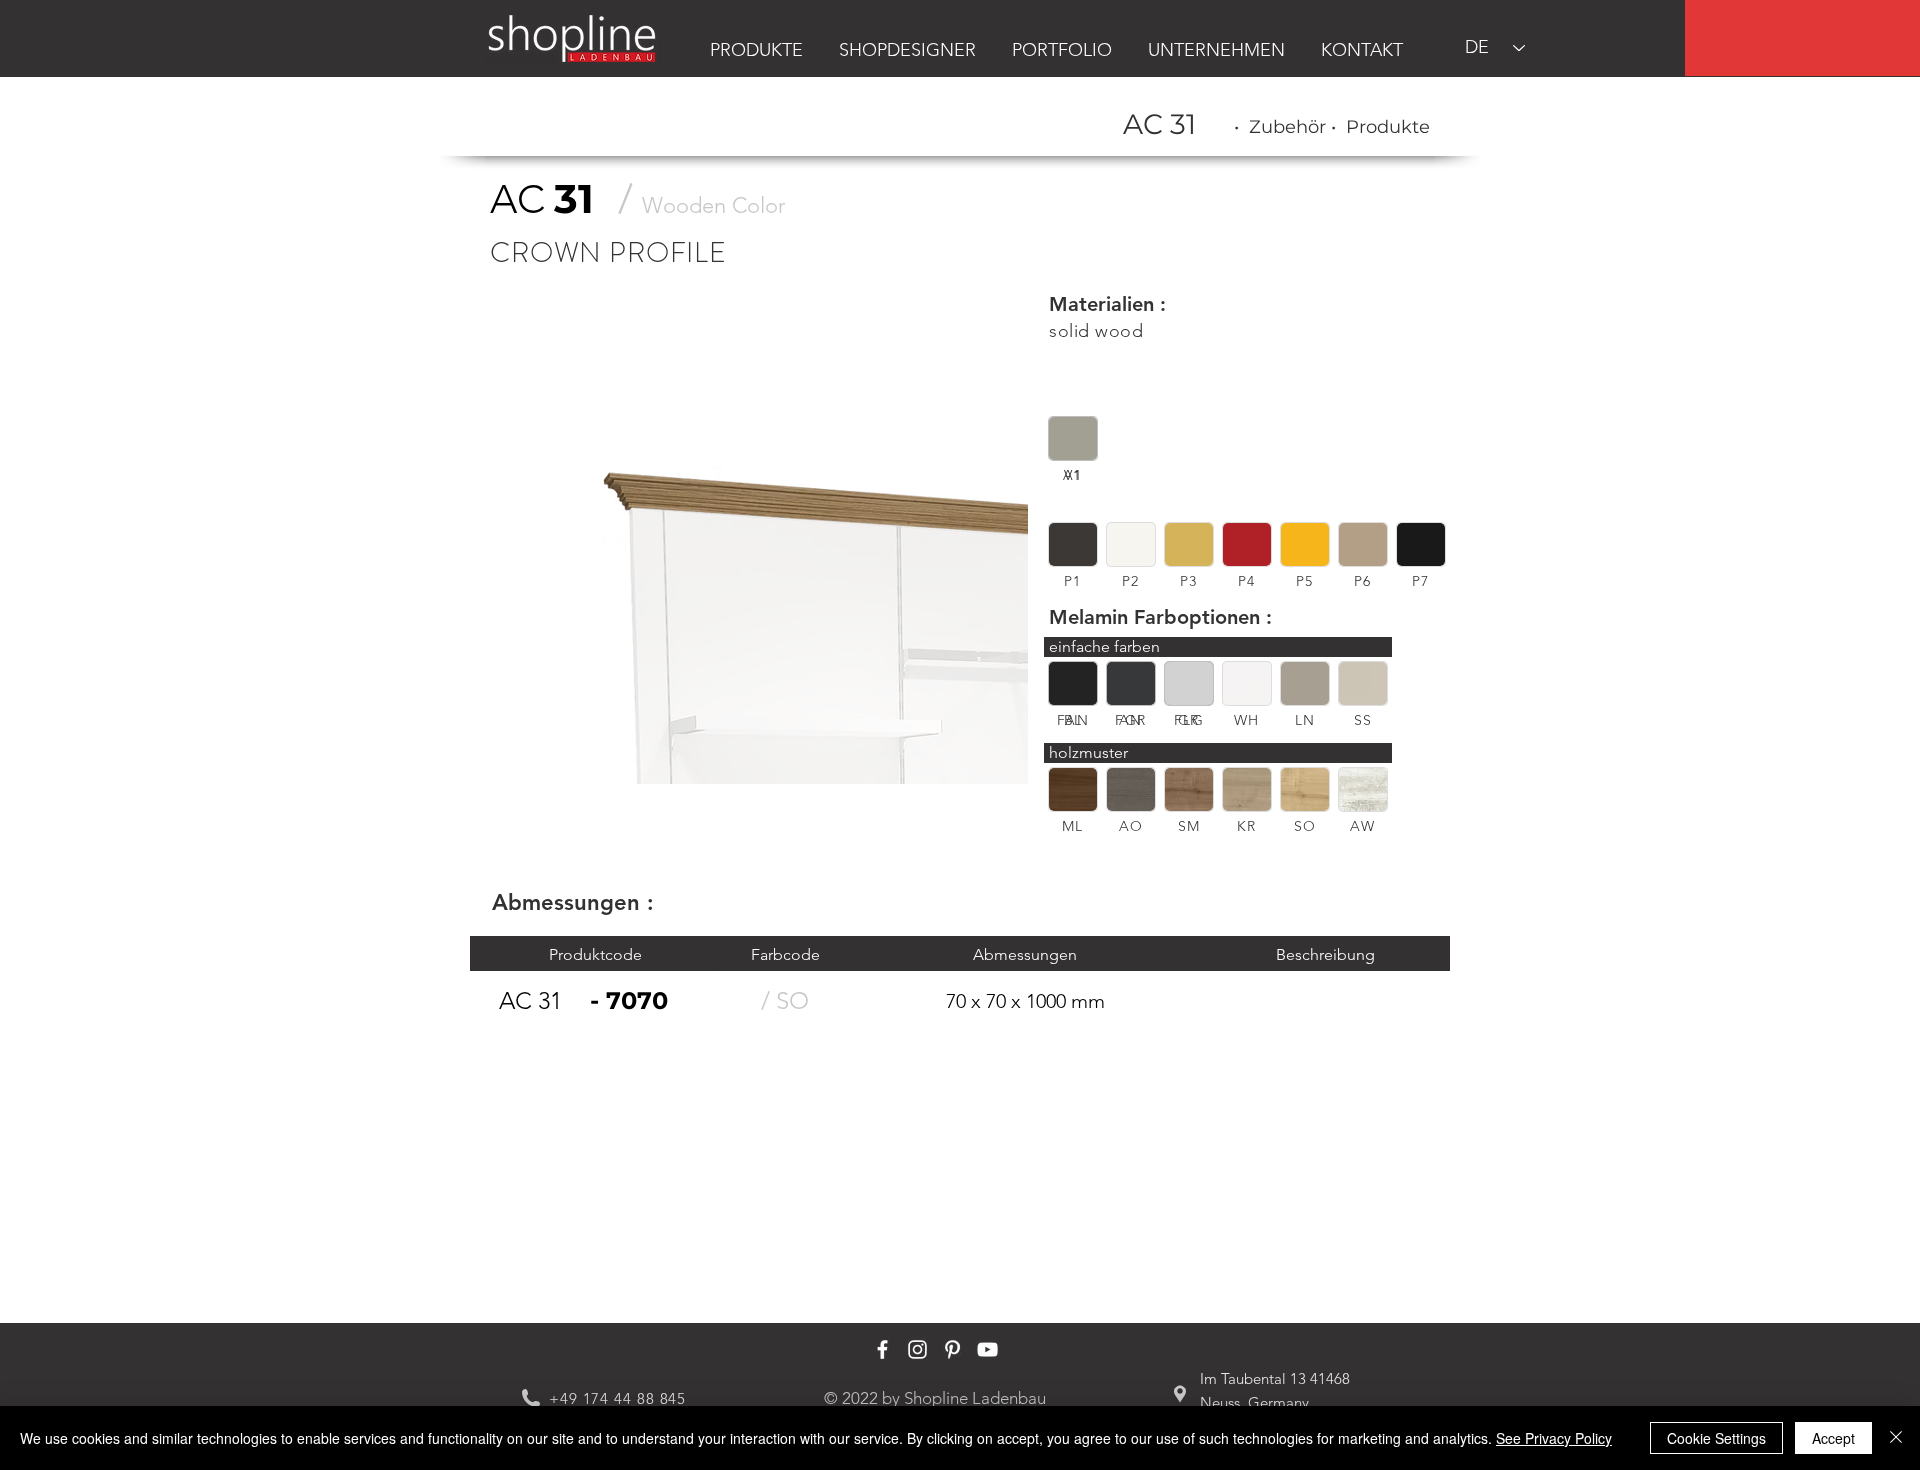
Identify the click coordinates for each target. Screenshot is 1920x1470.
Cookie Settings (1716, 1438)
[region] (1802, 38)
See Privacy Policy (1554, 1438)
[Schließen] (1896, 1438)
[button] (1073, 438)
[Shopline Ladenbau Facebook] (882, 1349)
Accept (1833, 1438)
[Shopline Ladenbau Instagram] (917, 1349)
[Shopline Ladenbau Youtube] (987, 1349)
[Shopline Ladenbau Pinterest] (952, 1349)
